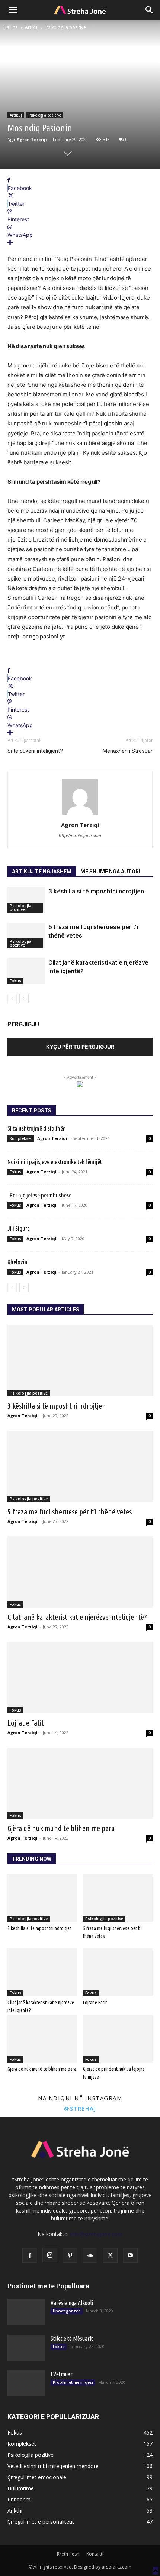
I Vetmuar (62, 2374)
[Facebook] (30, 2255)
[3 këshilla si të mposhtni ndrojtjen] (26, 900)
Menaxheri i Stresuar (128, 751)
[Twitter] (110, 2255)
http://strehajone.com (80, 836)
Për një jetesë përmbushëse (39, 1195)
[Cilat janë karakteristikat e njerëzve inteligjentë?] (26, 971)
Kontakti (95, 2554)
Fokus (15, 981)
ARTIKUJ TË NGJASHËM (42, 872)
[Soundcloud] (90, 2255)
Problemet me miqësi (73, 2382)
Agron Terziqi (32, 139)
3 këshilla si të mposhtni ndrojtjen (96, 891)
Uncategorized (67, 2311)
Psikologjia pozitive (66, 27)
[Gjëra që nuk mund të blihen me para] (80, 1783)
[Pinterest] (70, 2255)
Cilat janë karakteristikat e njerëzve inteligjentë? (77, 1617)
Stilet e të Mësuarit (72, 2338)
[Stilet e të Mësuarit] (26, 2348)
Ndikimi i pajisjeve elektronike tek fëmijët (55, 1162)
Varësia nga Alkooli (72, 2303)
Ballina (11, 27)
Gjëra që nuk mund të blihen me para (61, 1828)
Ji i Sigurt (18, 1228)
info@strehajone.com (96, 2234)
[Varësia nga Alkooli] (26, 2312)
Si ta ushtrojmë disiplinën (37, 1128)
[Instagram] (50, 2255)
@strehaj (80, 2108)
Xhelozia (17, 1262)
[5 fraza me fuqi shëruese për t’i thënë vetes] (26, 936)
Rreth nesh (68, 2554)
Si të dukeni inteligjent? (35, 751)
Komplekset (21, 1138)
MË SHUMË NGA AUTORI (110, 872)
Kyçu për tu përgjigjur (80, 1047)
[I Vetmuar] (26, 2383)
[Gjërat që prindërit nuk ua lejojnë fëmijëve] (118, 2039)
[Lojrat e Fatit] (80, 1678)
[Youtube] (130, 2255)
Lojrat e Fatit (26, 1723)
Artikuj (32, 27)
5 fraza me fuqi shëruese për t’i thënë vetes (70, 1511)
